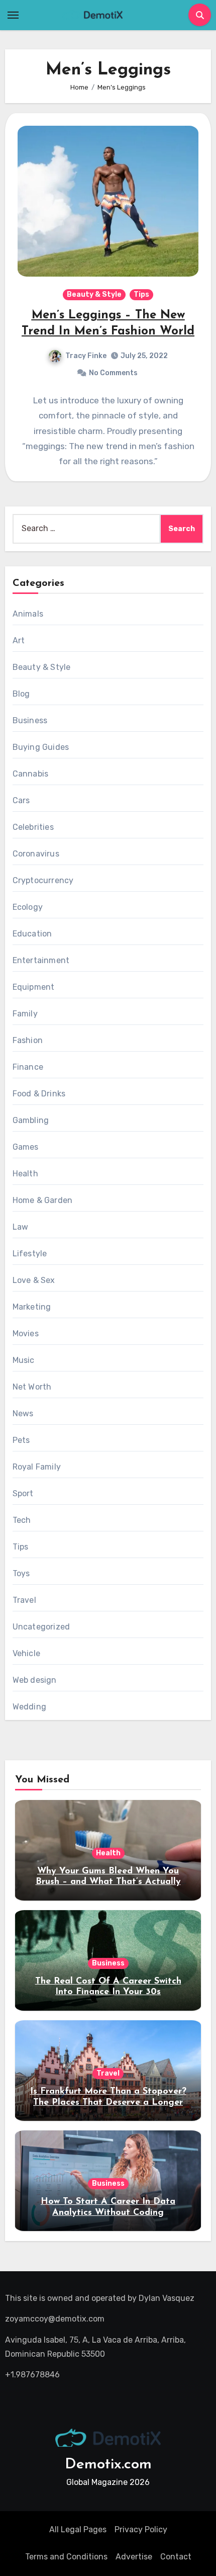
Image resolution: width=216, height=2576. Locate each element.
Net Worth (32, 1387)
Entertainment (41, 960)
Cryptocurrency (43, 880)
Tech (22, 1520)
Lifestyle (30, 1254)
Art (19, 640)
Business (30, 720)
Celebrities (33, 827)
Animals (28, 614)
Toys (21, 1573)
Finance (28, 1067)
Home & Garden (43, 1200)
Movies (26, 1334)
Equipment (34, 987)
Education (32, 934)
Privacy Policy (141, 2529)
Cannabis (31, 774)
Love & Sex (34, 1280)
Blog (21, 694)
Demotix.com (108, 2465)
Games (26, 1147)
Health (25, 1174)
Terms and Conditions (66, 2557)
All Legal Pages (78, 2529)
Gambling (31, 1120)
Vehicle (26, 1653)
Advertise (134, 2557)
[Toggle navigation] (13, 15)
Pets (21, 1440)
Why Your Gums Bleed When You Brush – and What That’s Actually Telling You (108, 1882)
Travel (24, 1600)
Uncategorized (41, 1627)
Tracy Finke (86, 356)
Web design (35, 1680)
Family (25, 1014)
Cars (21, 800)
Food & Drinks (39, 1094)
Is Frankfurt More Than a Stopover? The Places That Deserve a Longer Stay (108, 2102)
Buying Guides (41, 747)
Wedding (29, 1707)
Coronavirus (36, 854)
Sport (23, 1493)
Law (21, 1227)
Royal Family (37, 1467)
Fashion (28, 1040)
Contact (176, 2557)
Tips (141, 294)
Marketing (32, 1307)
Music (24, 1360)
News (23, 1413)
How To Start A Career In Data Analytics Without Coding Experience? (108, 2213)
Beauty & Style (94, 294)
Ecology (28, 907)
